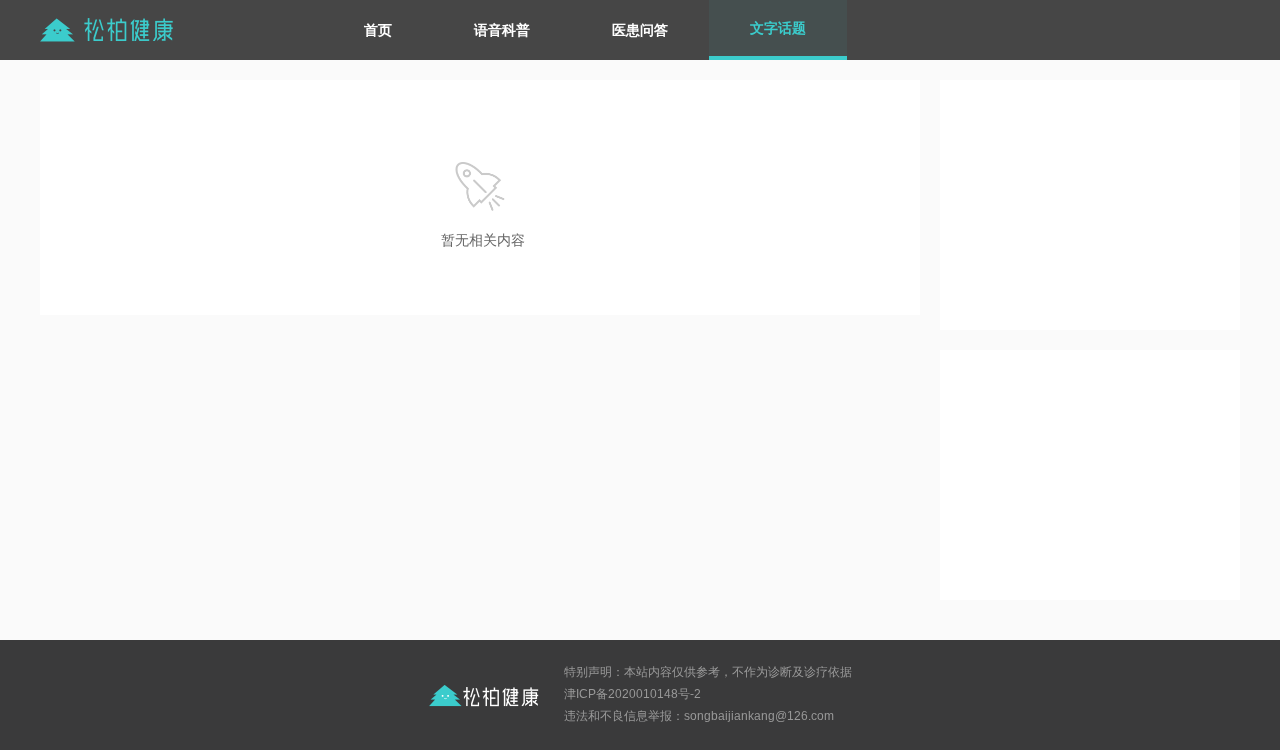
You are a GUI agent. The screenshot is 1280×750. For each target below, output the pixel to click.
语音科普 (502, 30)
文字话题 (778, 28)
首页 (378, 30)
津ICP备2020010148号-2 (632, 694)
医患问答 (640, 30)
